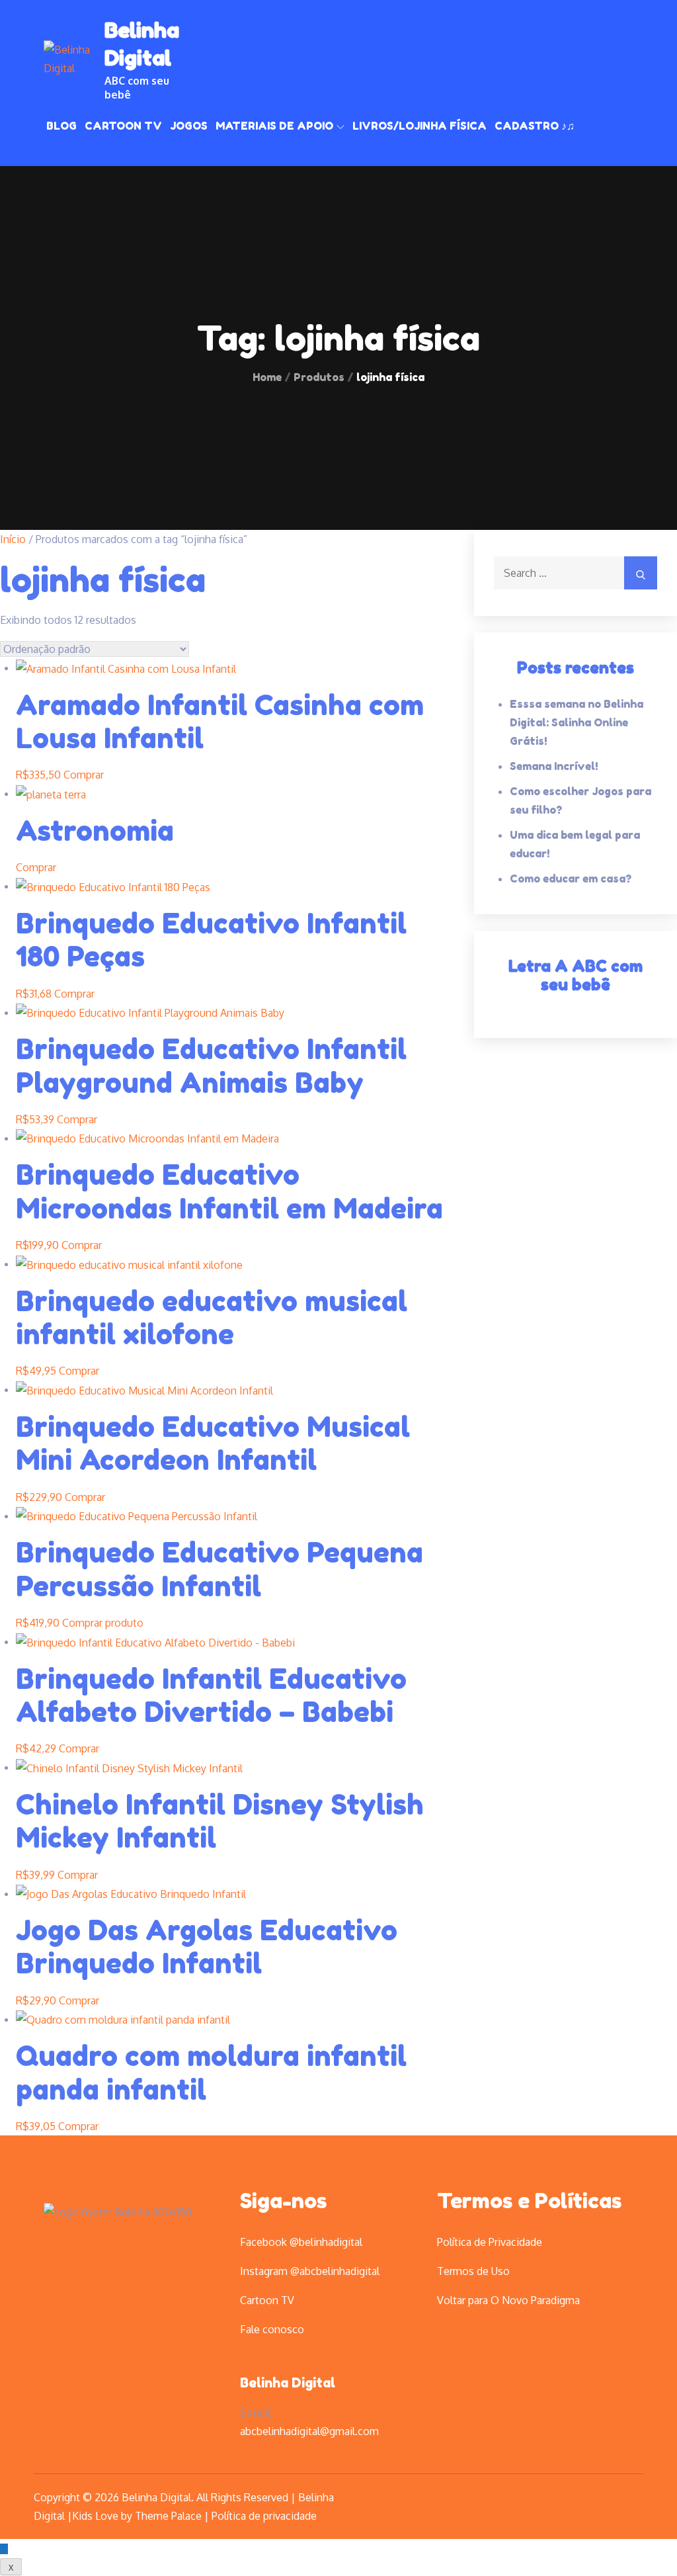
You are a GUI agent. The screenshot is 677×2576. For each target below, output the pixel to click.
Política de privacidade (264, 2516)
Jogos (189, 126)
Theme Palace (168, 2516)
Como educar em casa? (571, 879)
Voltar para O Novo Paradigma (508, 2300)
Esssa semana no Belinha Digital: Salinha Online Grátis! (577, 722)
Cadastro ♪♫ (535, 126)
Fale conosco (272, 2329)
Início (13, 539)
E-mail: (256, 2413)
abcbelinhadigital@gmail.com (309, 2431)
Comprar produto (103, 1623)
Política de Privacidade (490, 2242)
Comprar (84, 775)
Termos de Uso (473, 2271)
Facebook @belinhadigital (301, 2242)
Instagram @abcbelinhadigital (310, 2271)
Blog (61, 126)
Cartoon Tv (123, 126)
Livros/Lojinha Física (419, 126)
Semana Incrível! (554, 766)
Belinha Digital (288, 2383)
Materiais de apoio (274, 126)
